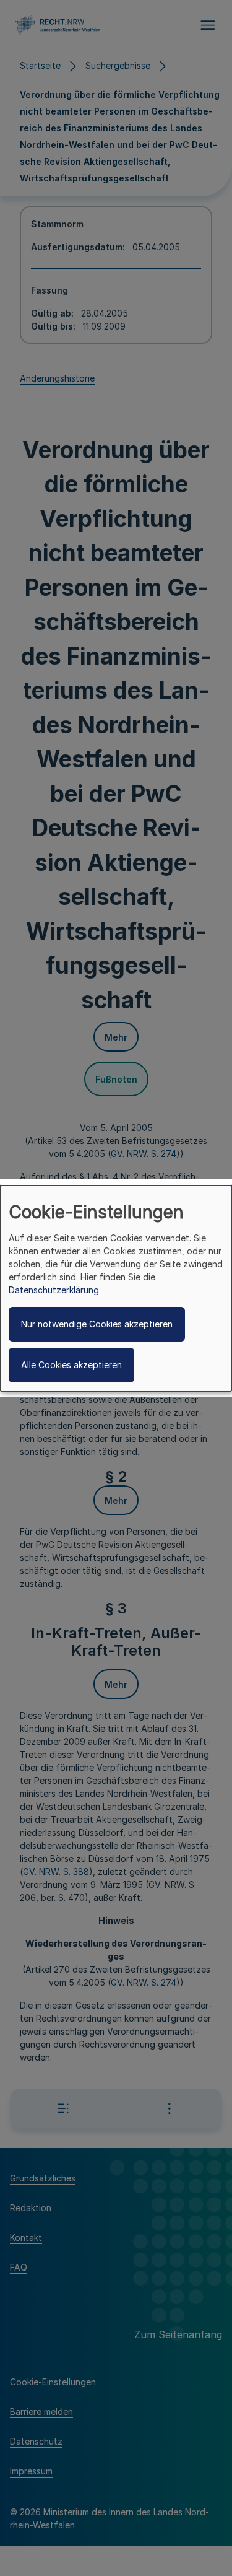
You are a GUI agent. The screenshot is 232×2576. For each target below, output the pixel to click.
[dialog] (116, 1288)
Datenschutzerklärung (54, 1290)
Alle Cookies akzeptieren (71, 1365)
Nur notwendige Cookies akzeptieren (97, 1324)
